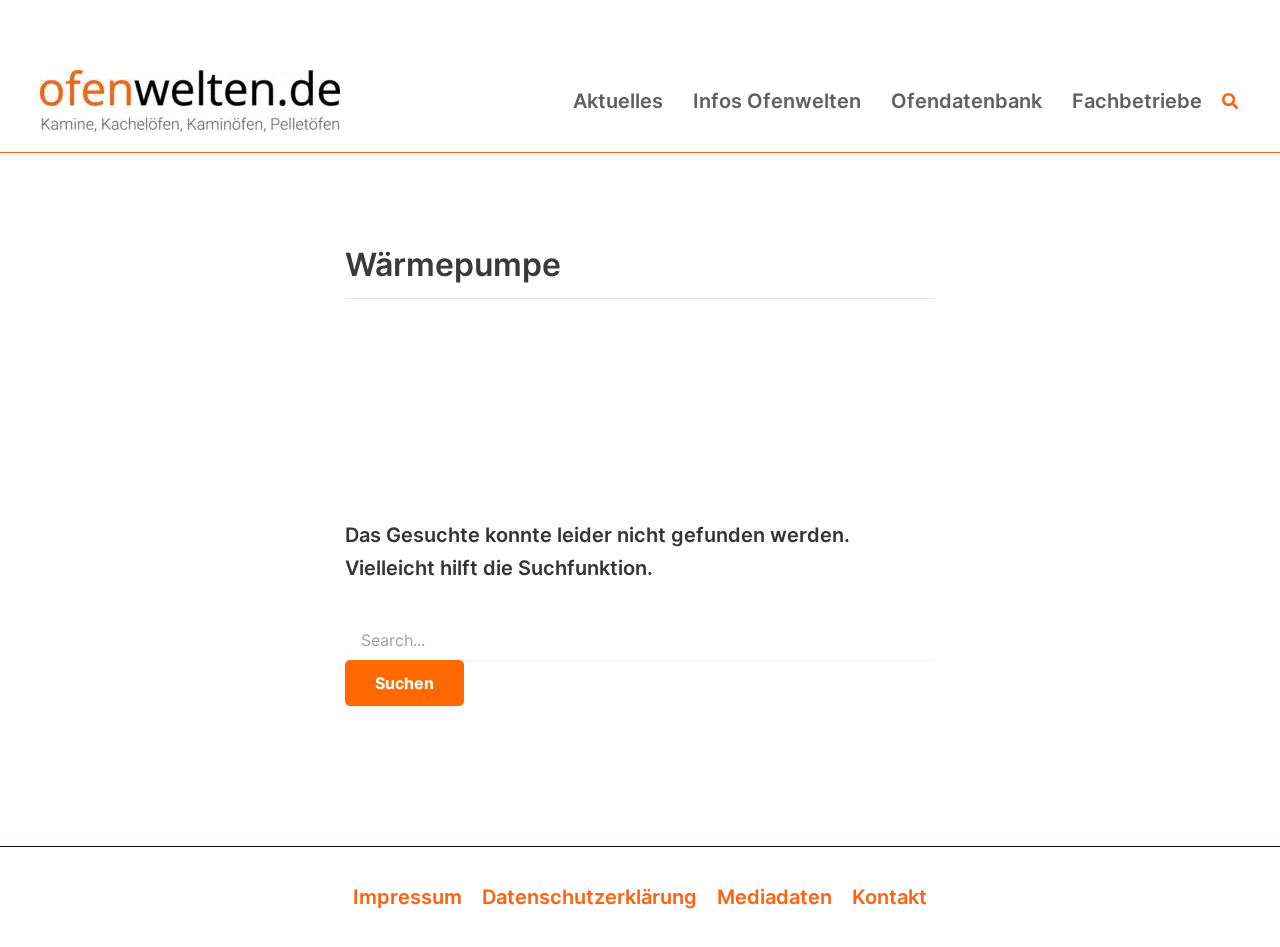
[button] (1231, 101)
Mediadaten (774, 897)
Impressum (407, 897)
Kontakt (889, 897)
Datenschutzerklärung (589, 897)
